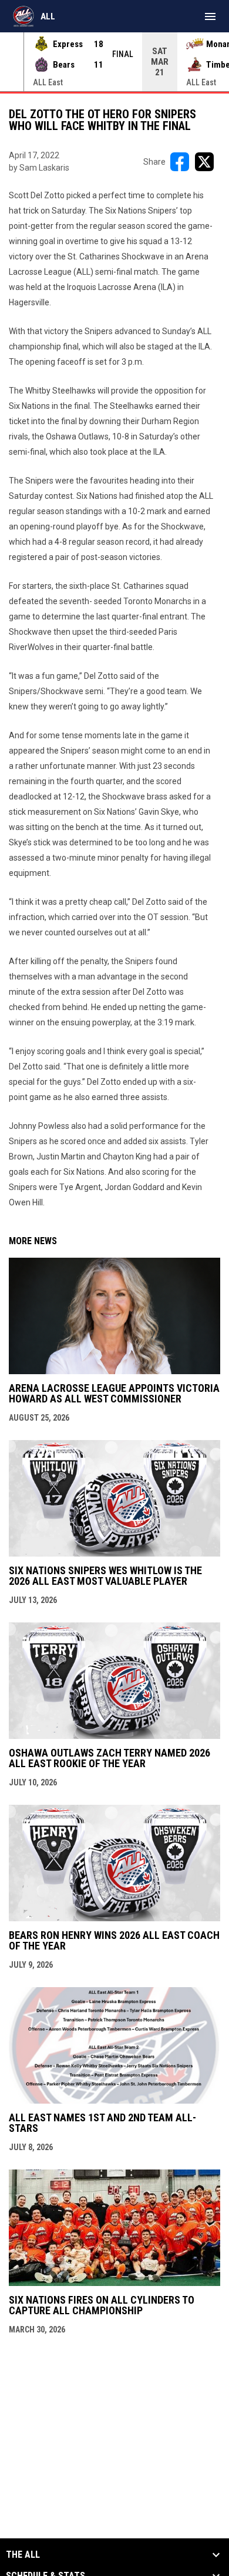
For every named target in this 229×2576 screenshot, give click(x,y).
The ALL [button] (23, 2555)
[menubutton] (210, 16)
